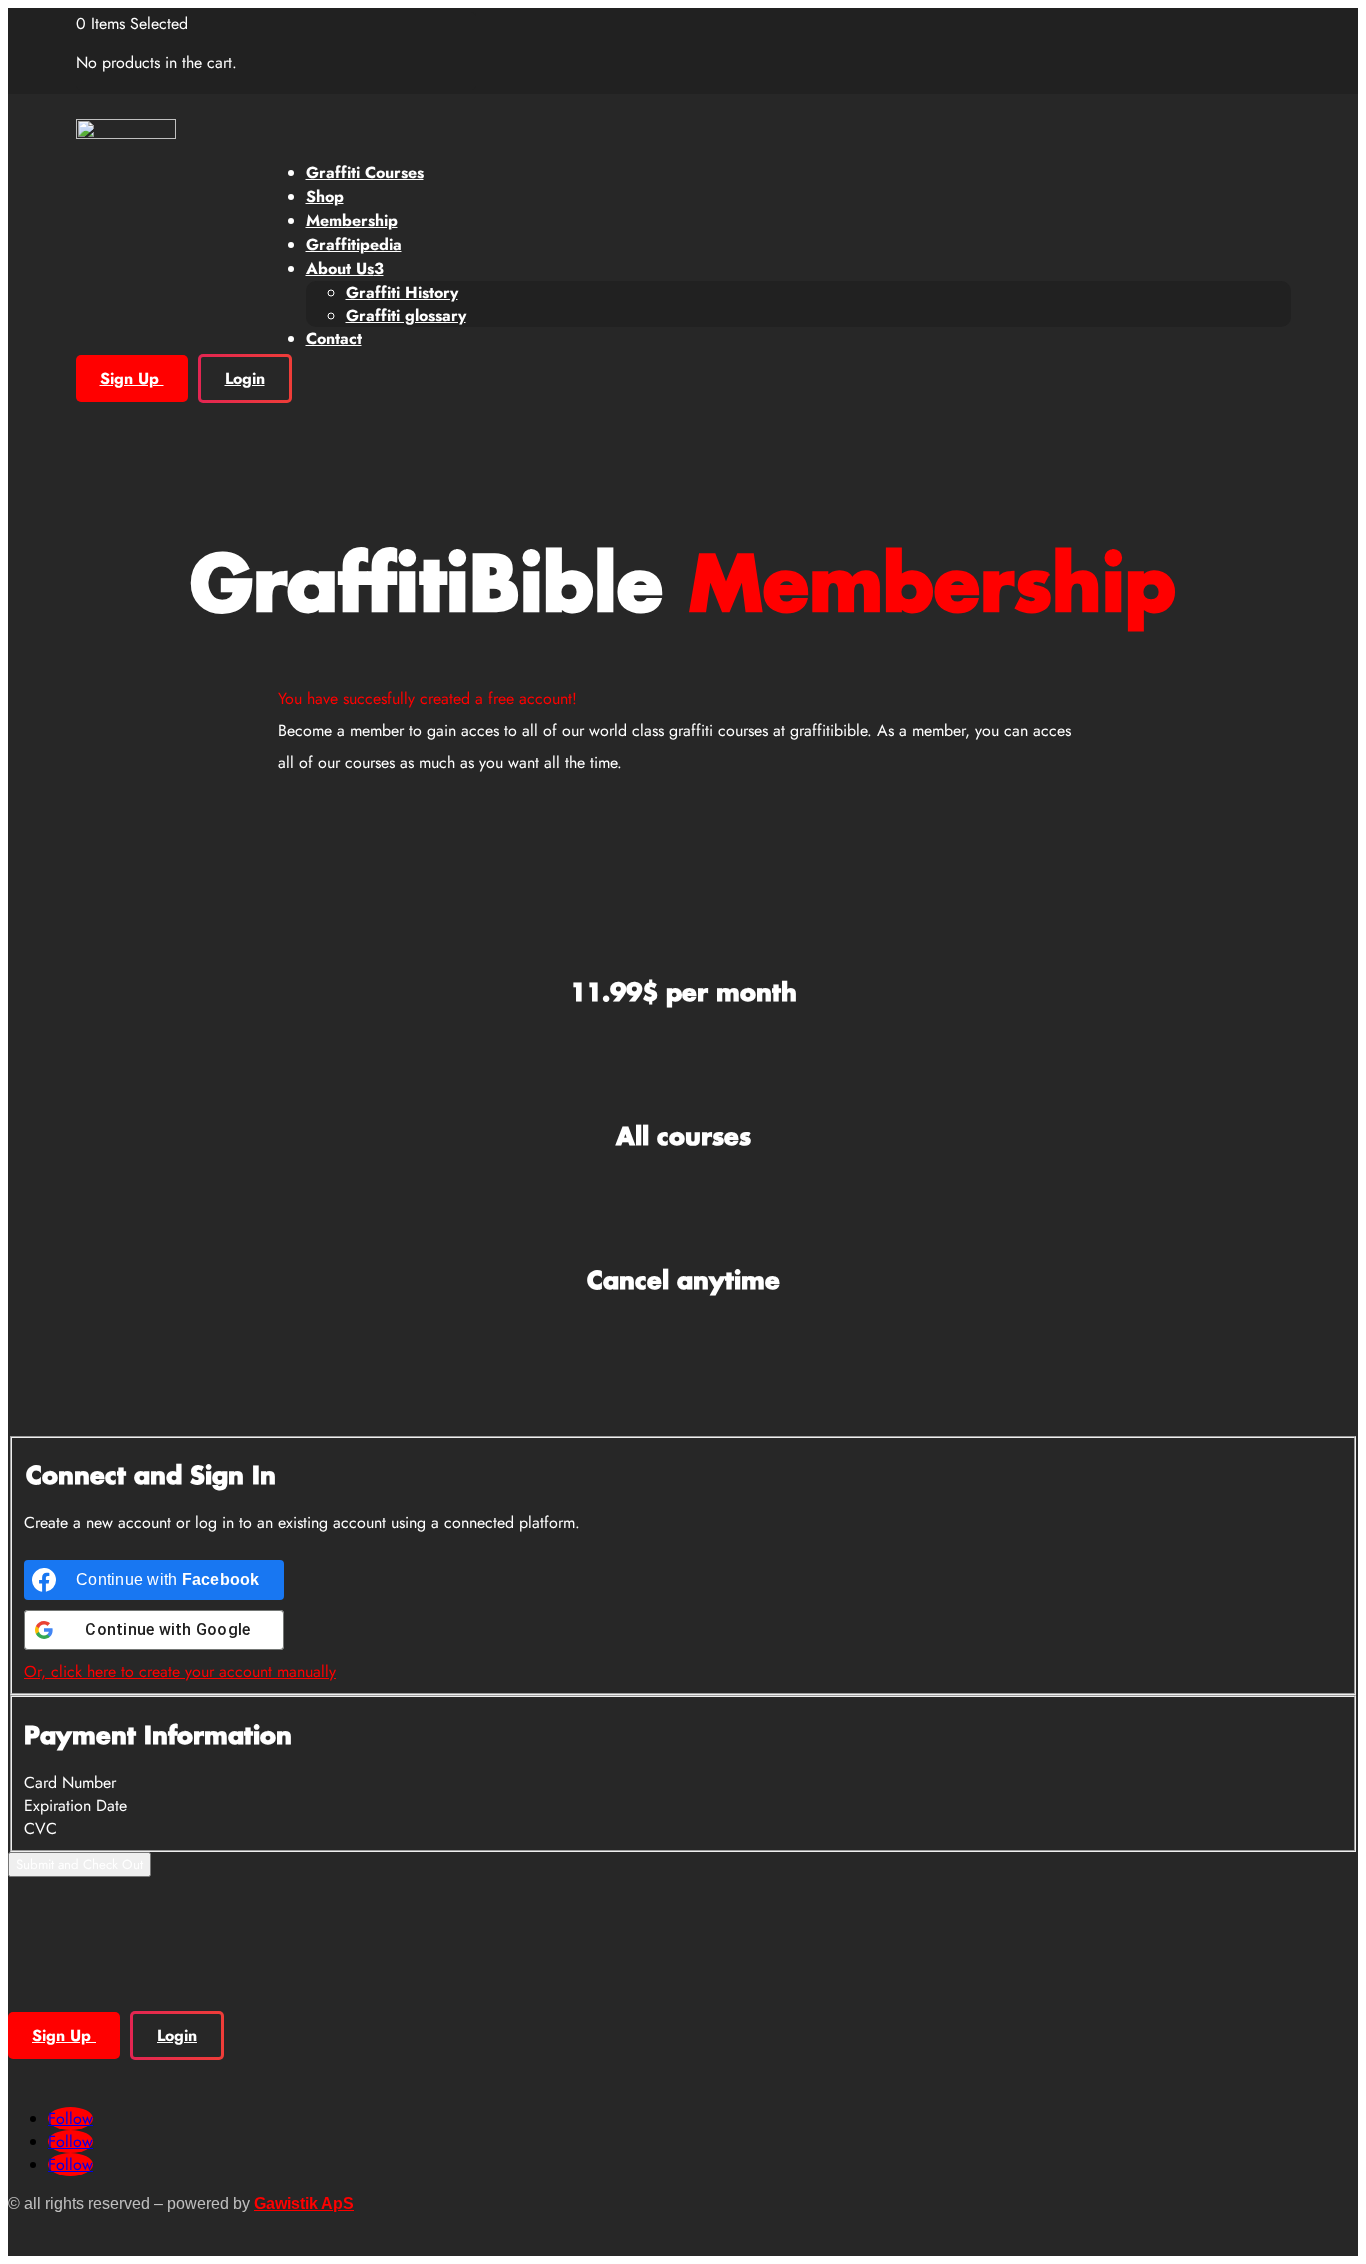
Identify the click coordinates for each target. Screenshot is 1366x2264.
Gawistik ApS (304, 2203)
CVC (40, 1828)
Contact (334, 338)
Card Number (70, 1782)
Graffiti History (402, 292)
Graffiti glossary (406, 315)
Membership (352, 220)
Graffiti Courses (365, 172)
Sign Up (132, 378)
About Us (345, 268)
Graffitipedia (354, 244)
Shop (325, 196)
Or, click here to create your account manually (180, 1671)
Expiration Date (75, 1805)
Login (245, 378)
